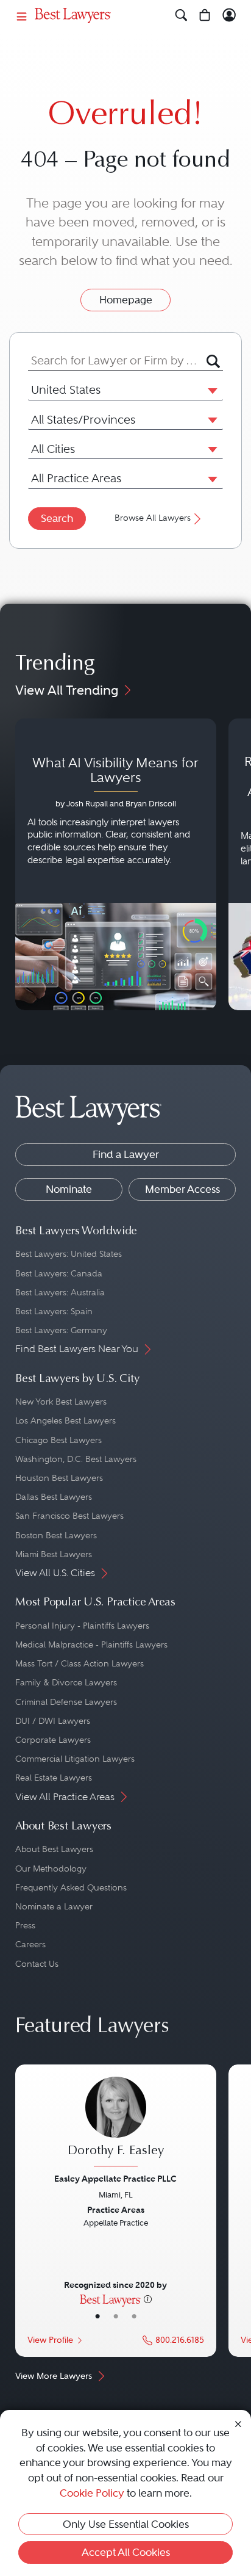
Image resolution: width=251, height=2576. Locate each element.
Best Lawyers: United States (69, 1254)
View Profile (50, 2340)
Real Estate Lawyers (54, 1778)
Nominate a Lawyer (54, 1906)
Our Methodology (51, 1869)
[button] (210, 390)
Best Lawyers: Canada (59, 1273)
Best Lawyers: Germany (61, 1330)
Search (57, 518)
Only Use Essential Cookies (126, 2524)
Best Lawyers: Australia (60, 1292)
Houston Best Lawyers (59, 1478)
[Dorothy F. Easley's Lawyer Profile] (116, 2123)
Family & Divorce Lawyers (66, 1682)
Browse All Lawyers (153, 518)
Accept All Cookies (126, 2552)
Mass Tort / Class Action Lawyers (80, 1663)
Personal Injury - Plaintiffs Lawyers (82, 1626)
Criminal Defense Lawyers (66, 1702)
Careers (30, 1944)
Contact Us (37, 1964)
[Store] (205, 16)
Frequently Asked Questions (71, 1887)
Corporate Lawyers (53, 1740)
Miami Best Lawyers (54, 1554)
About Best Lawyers (54, 1849)
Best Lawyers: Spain (54, 1311)
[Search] (181, 16)
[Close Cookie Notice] (238, 2424)
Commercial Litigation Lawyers (75, 1759)
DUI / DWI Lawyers (53, 1721)
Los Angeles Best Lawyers (65, 1420)
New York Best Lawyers (61, 1402)
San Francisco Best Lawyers (69, 1516)
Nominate (69, 1189)
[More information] (148, 2299)
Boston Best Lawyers (56, 1535)
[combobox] (117, 360)
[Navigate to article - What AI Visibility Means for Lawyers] (116, 864)
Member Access (182, 1189)
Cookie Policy (92, 2493)
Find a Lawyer (126, 1154)
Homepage (126, 300)
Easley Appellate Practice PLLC (115, 2179)
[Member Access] (229, 16)
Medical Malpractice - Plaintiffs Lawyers (91, 1644)
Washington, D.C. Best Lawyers (76, 1459)
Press (25, 1925)
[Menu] (22, 16)
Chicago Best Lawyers (58, 1440)
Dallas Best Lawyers (54, 1497)
